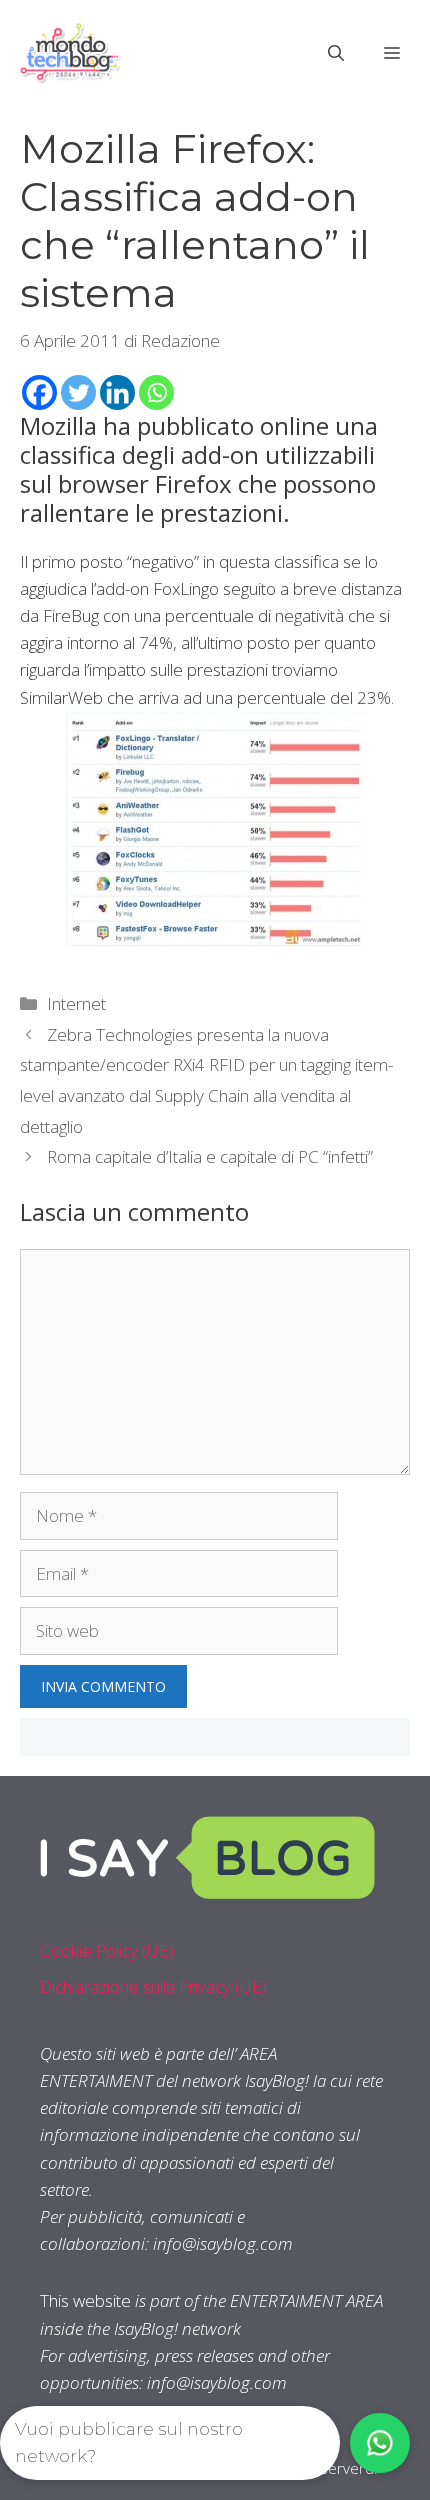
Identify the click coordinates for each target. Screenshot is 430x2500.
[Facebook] (39, 392)
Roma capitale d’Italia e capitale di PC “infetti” (210, 1156)
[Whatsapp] (156, 392)
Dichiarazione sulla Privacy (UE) (153, 1986)
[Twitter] (78, 392)
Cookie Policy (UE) (107, 1950)
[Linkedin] (117, 392)
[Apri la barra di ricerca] (336, 53)
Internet (76, 1003)
